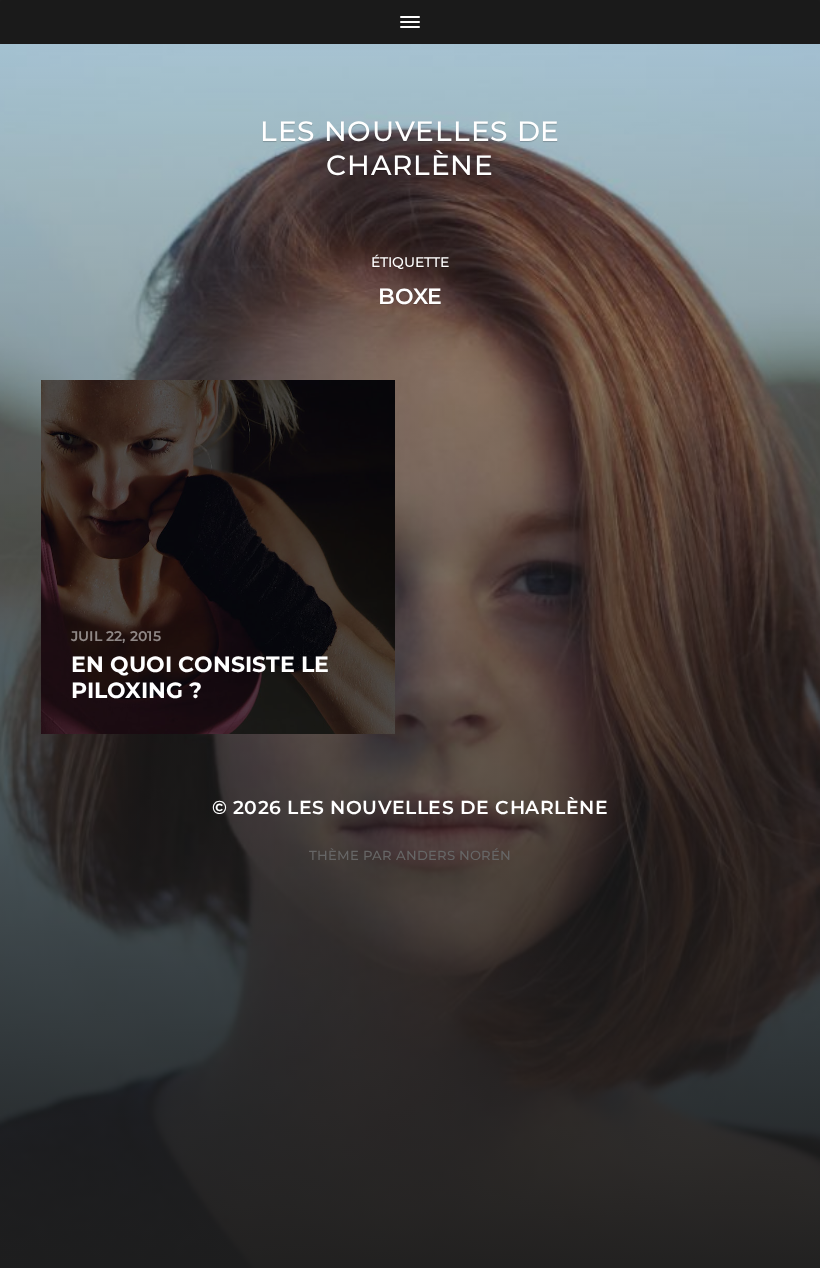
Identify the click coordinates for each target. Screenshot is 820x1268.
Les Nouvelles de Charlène (410, 148)
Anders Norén (453, 855)
